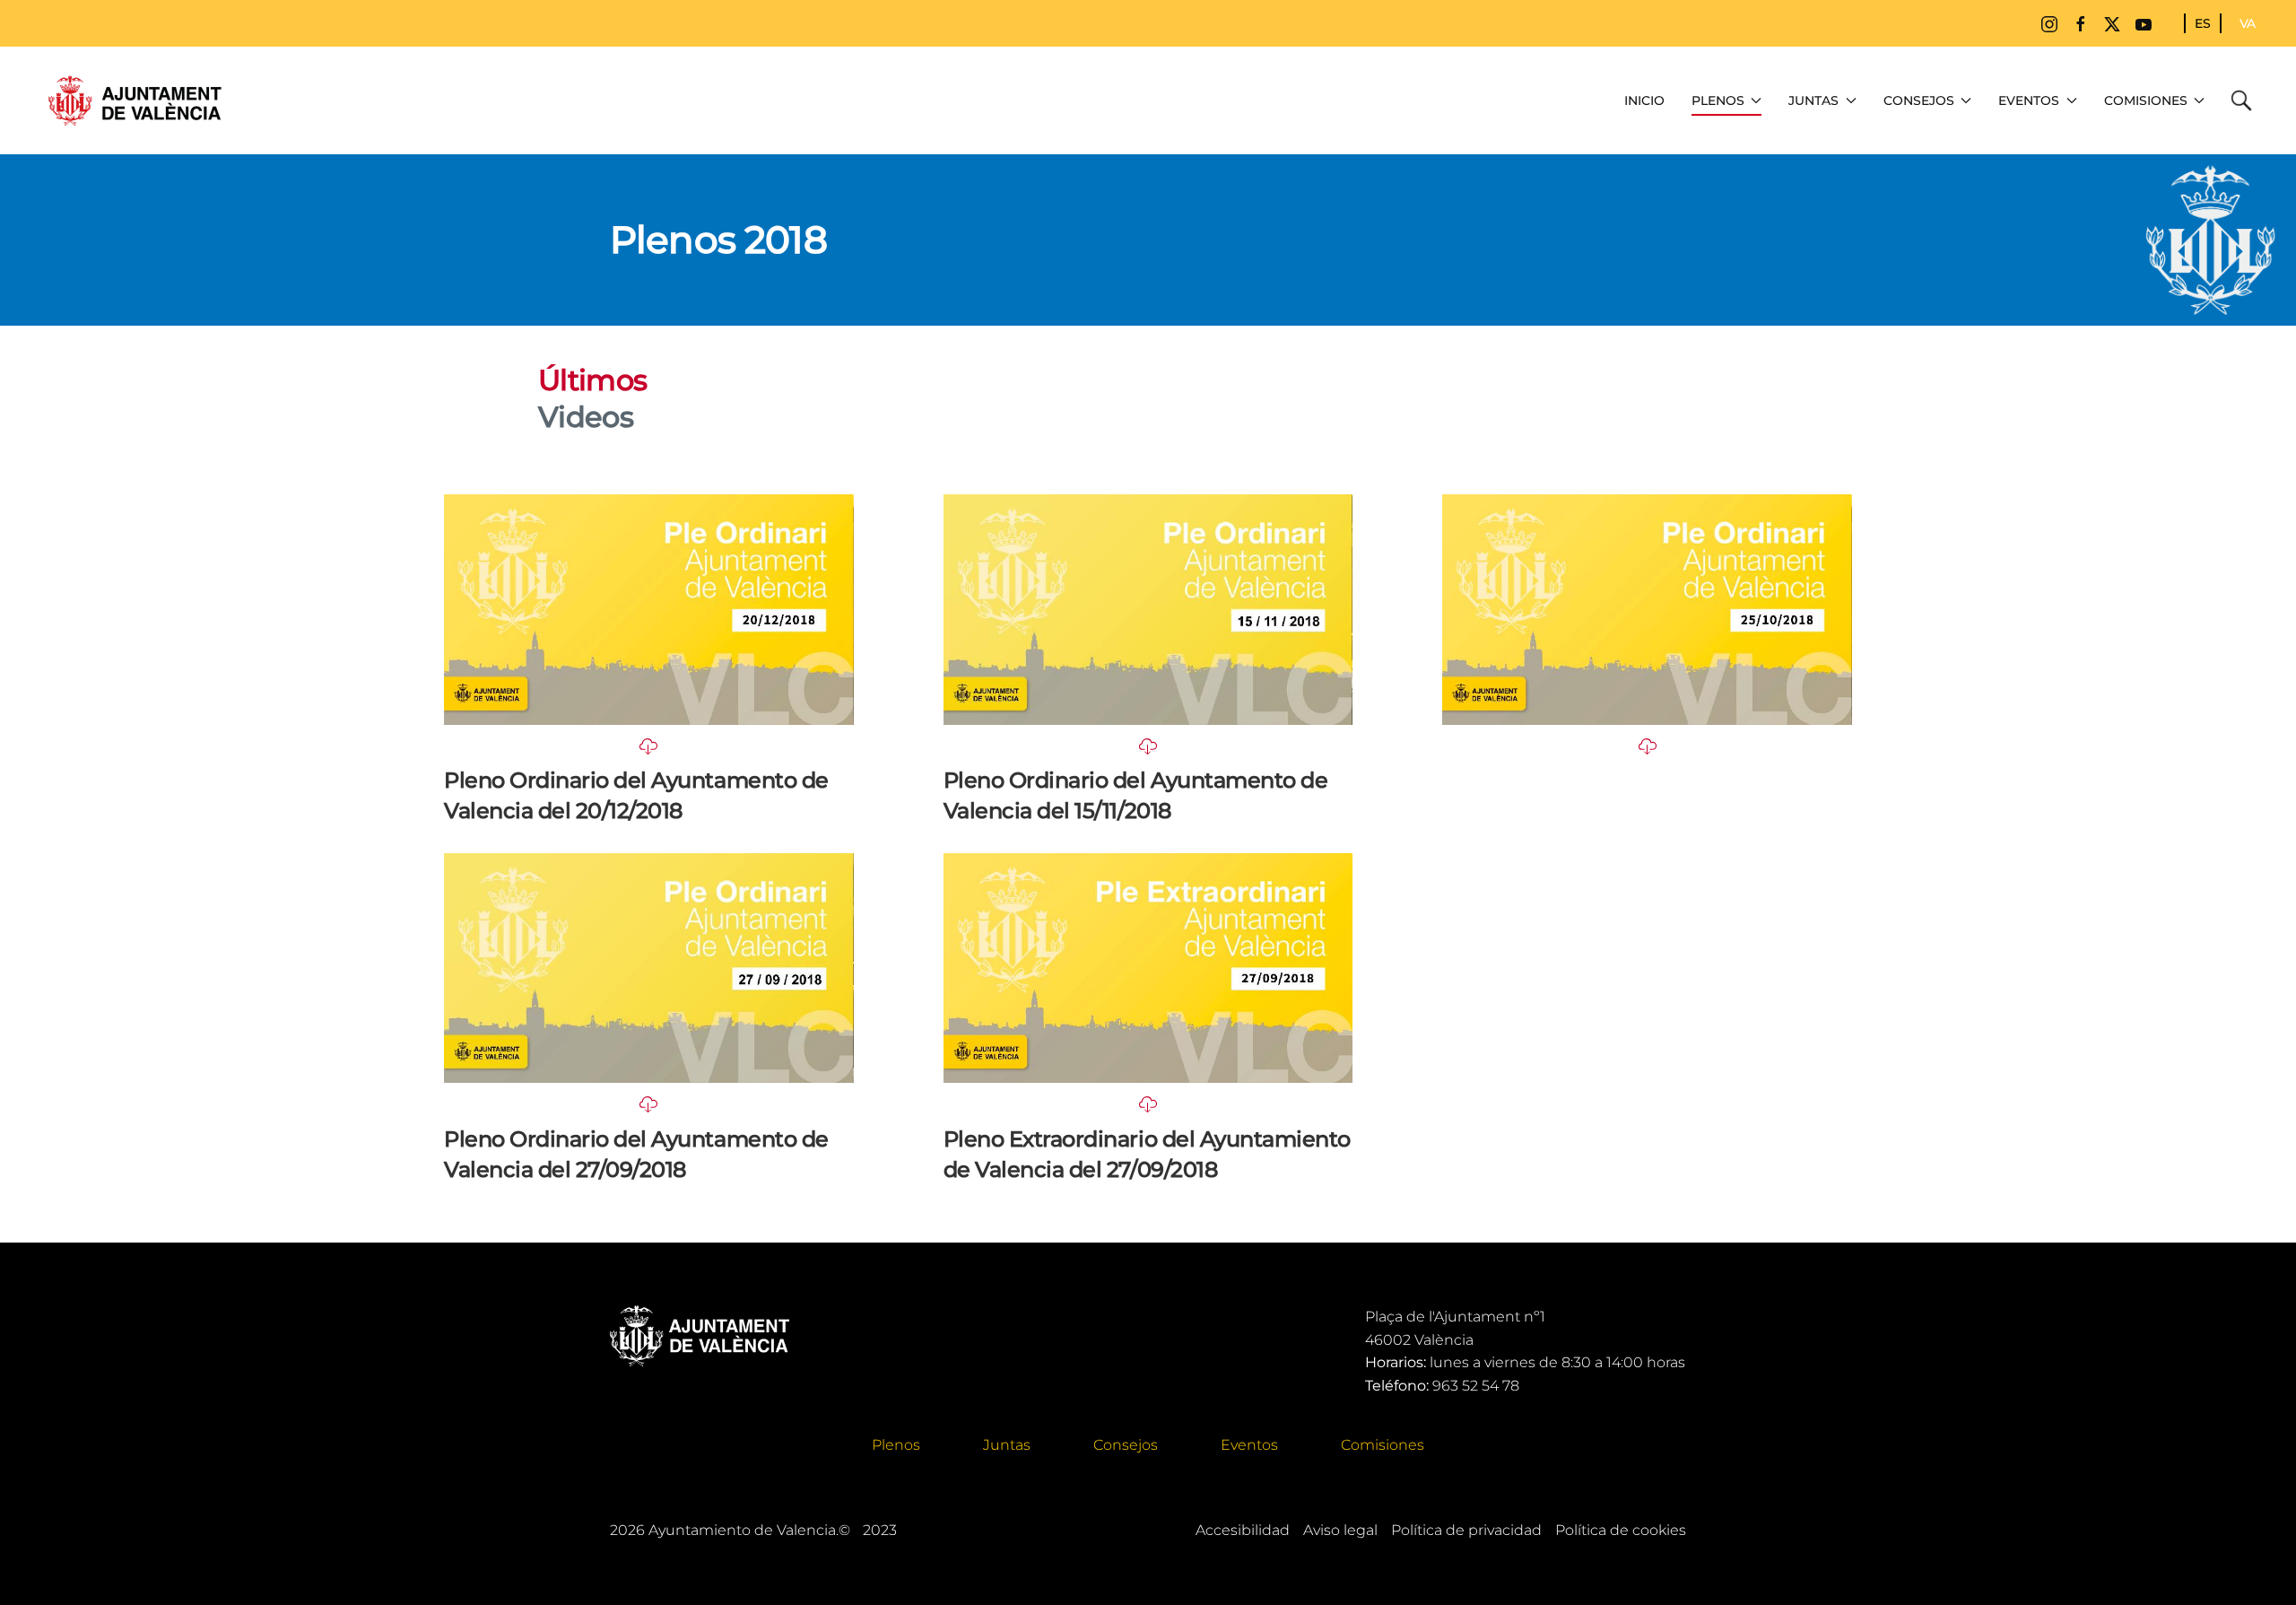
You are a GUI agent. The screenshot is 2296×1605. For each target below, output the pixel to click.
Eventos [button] (2029, 100)
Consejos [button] (1919, 100)
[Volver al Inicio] (135, 100)
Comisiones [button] (2146, 100)
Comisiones (1383, 1445)
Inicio (1644, 100)
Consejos (1126, 1445)
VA (2248, 23)
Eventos (1249, 1445)
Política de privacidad (1466, 1530)
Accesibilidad (1243, 1530)
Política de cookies (1621, 1530)
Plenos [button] (1718, 100)
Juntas (1007, 1445)
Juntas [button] (1813, 100)
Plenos (896, 1445)
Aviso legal (1340, 1530)
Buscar (2246, 100)
